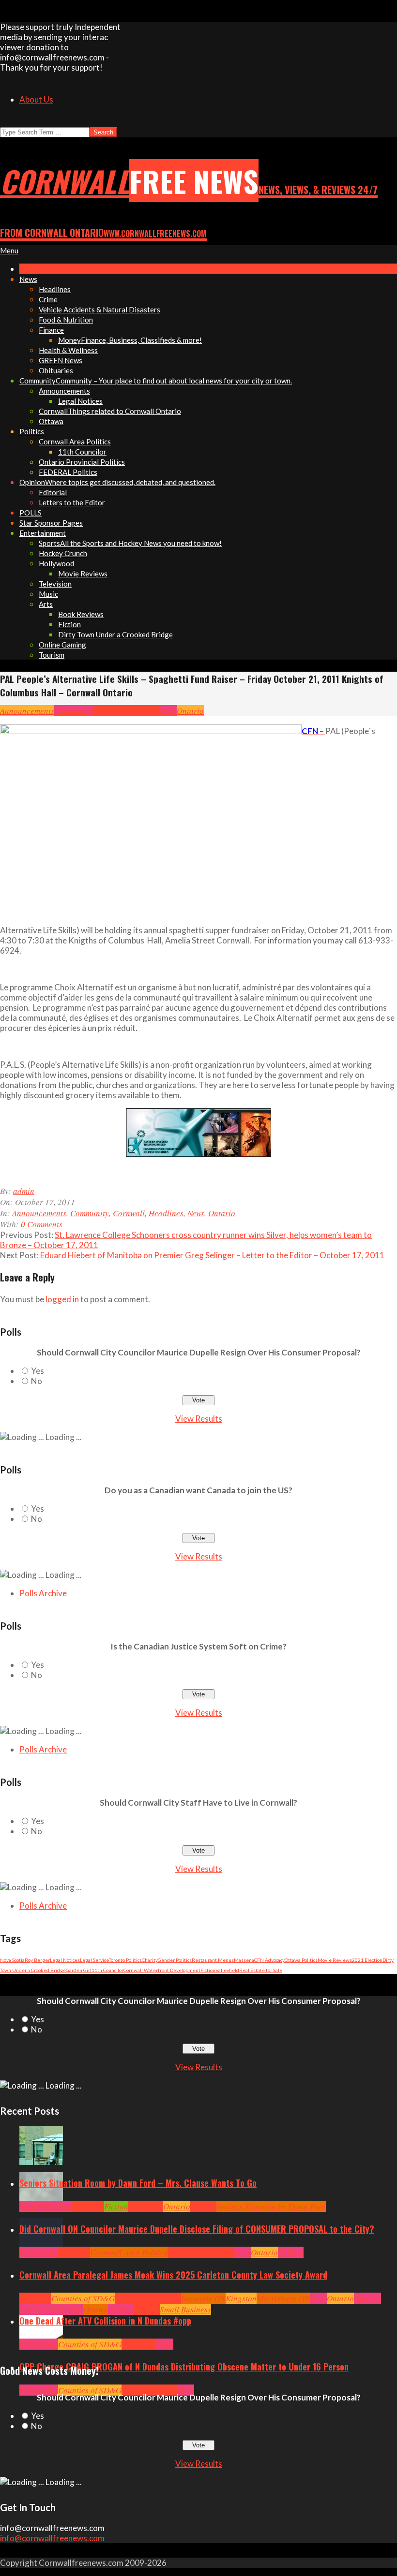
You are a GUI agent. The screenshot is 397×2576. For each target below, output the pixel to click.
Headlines (142, 711)
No (37, 1381)
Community (74, 711)
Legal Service (94, 1960)
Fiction (208, 1970)
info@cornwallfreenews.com (52, 2538)
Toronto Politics (125, 1960)
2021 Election (367, 1960)
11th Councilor (107, 1970)
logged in (62, 1299)
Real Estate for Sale (261, 1970)
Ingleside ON (203, 2298)
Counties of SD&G (83, 2298)
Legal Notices (65, 1960)
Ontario (190, 711)
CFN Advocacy (269, 1960)
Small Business (185, 2309)
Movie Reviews (335, 1960)
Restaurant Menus (213, 1960)
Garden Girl (79, 1970)
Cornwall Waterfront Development (162, 1970)
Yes (38, 1371)
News (168, 711)
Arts (26, 2206)
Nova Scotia (12, 1960)
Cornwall (109, 711)
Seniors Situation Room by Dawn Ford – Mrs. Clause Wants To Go (138, 2183)
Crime (132, 2390)
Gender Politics (175, 1960)
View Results (199, 1419)
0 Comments (42, 1224)
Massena (244, 1960)
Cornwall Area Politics (129, 2252)
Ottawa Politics (301, 1960)
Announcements (27, 711)
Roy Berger (37, 1960)
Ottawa (96, 2309)
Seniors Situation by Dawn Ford (271, 2206)
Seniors (203, 2206)
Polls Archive (43, 1593)
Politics (291, 2252)
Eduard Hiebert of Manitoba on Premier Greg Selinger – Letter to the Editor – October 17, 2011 (212, 1255)
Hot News (218, 2252)
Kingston (241, 2298)
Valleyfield (227, 1970)
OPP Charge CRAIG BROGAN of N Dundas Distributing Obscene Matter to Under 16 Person (184, 2367)
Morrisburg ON (283, 2298)
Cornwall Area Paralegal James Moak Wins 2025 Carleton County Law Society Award (173, 2275)
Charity (150, 1960)
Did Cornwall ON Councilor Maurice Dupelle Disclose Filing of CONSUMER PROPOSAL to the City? (197, 2229)
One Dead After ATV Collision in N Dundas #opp (105, 2321)
